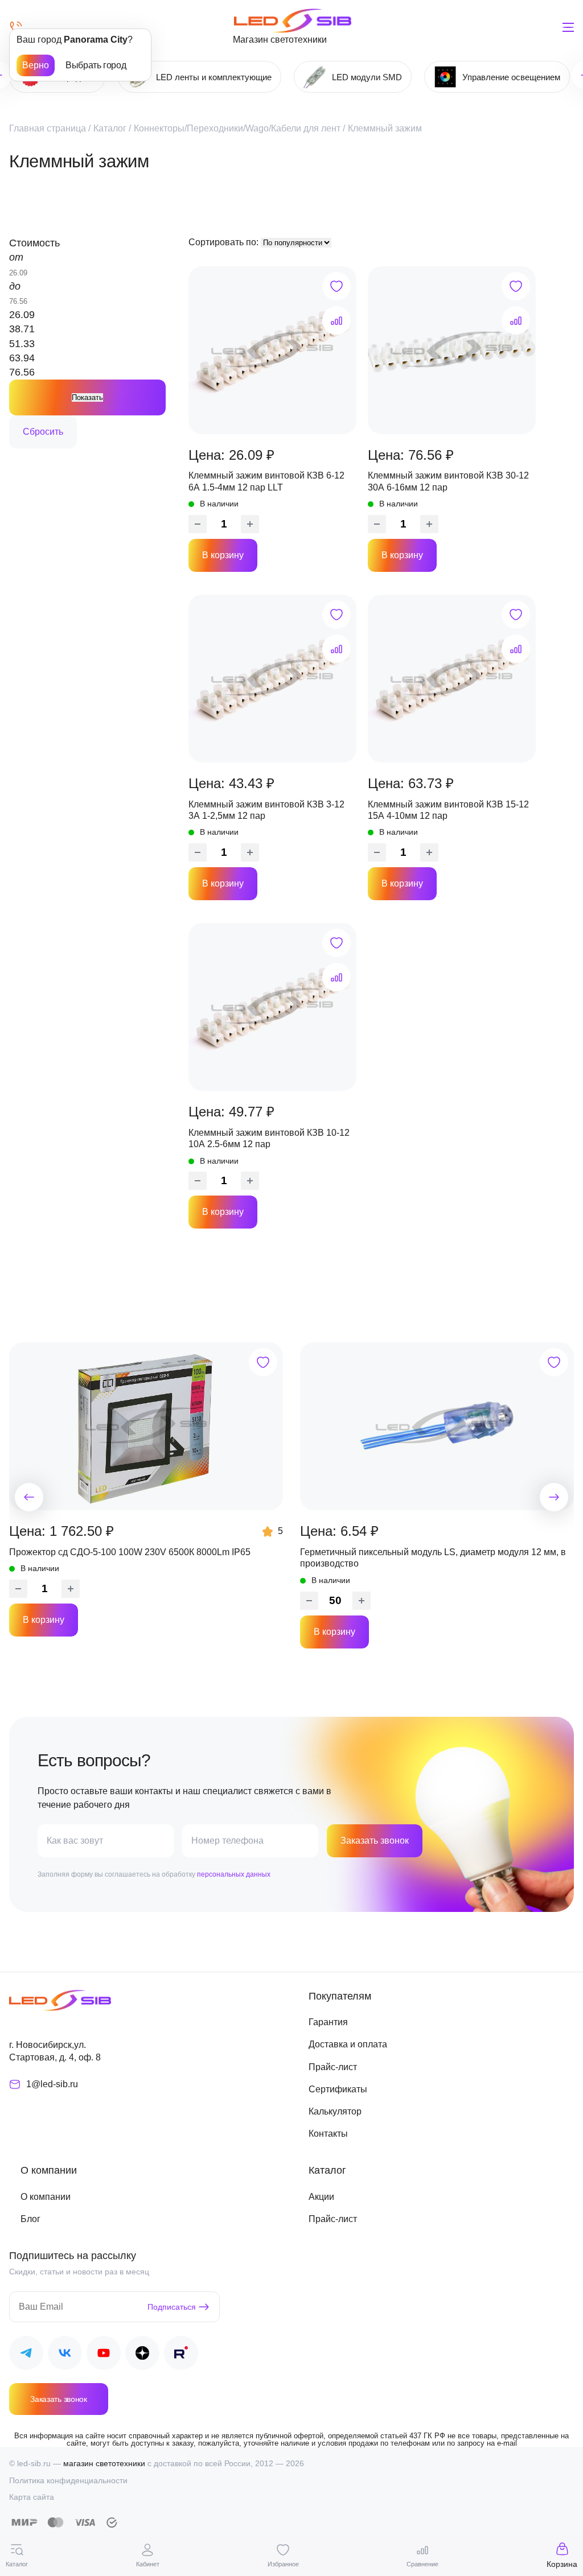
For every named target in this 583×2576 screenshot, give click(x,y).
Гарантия (328, 2022)
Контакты (328, 2134)
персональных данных (234, 1874)
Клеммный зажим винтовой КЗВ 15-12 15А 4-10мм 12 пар (448, 810)
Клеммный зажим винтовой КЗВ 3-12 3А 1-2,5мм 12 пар (266, 810)
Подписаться (172, 2307)
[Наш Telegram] (26, 2355)
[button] (29, 1497)
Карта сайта (32, 2497)
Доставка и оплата (348, 2044)
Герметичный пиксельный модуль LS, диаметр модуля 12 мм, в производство (433, 1558)
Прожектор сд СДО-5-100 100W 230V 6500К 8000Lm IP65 (130, 1552)
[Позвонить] (16, 27)
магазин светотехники (104, 2463)
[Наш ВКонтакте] (65, 2355)
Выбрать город (96, 65)
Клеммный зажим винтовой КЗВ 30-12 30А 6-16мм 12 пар (448, 481)
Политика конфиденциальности (68, 2480)
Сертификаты (338, 2089)
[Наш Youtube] (104, 2355)
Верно (36, 65)
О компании (46, 2197)
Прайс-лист (333, 2067)
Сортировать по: (225, 242)
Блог (30, 2219)
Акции (321, 2197)
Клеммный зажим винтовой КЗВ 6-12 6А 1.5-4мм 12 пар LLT (266, 481)
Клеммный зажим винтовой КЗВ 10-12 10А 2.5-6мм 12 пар (269, 1138)
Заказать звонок (375, 1841)
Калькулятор (335, 2111)
